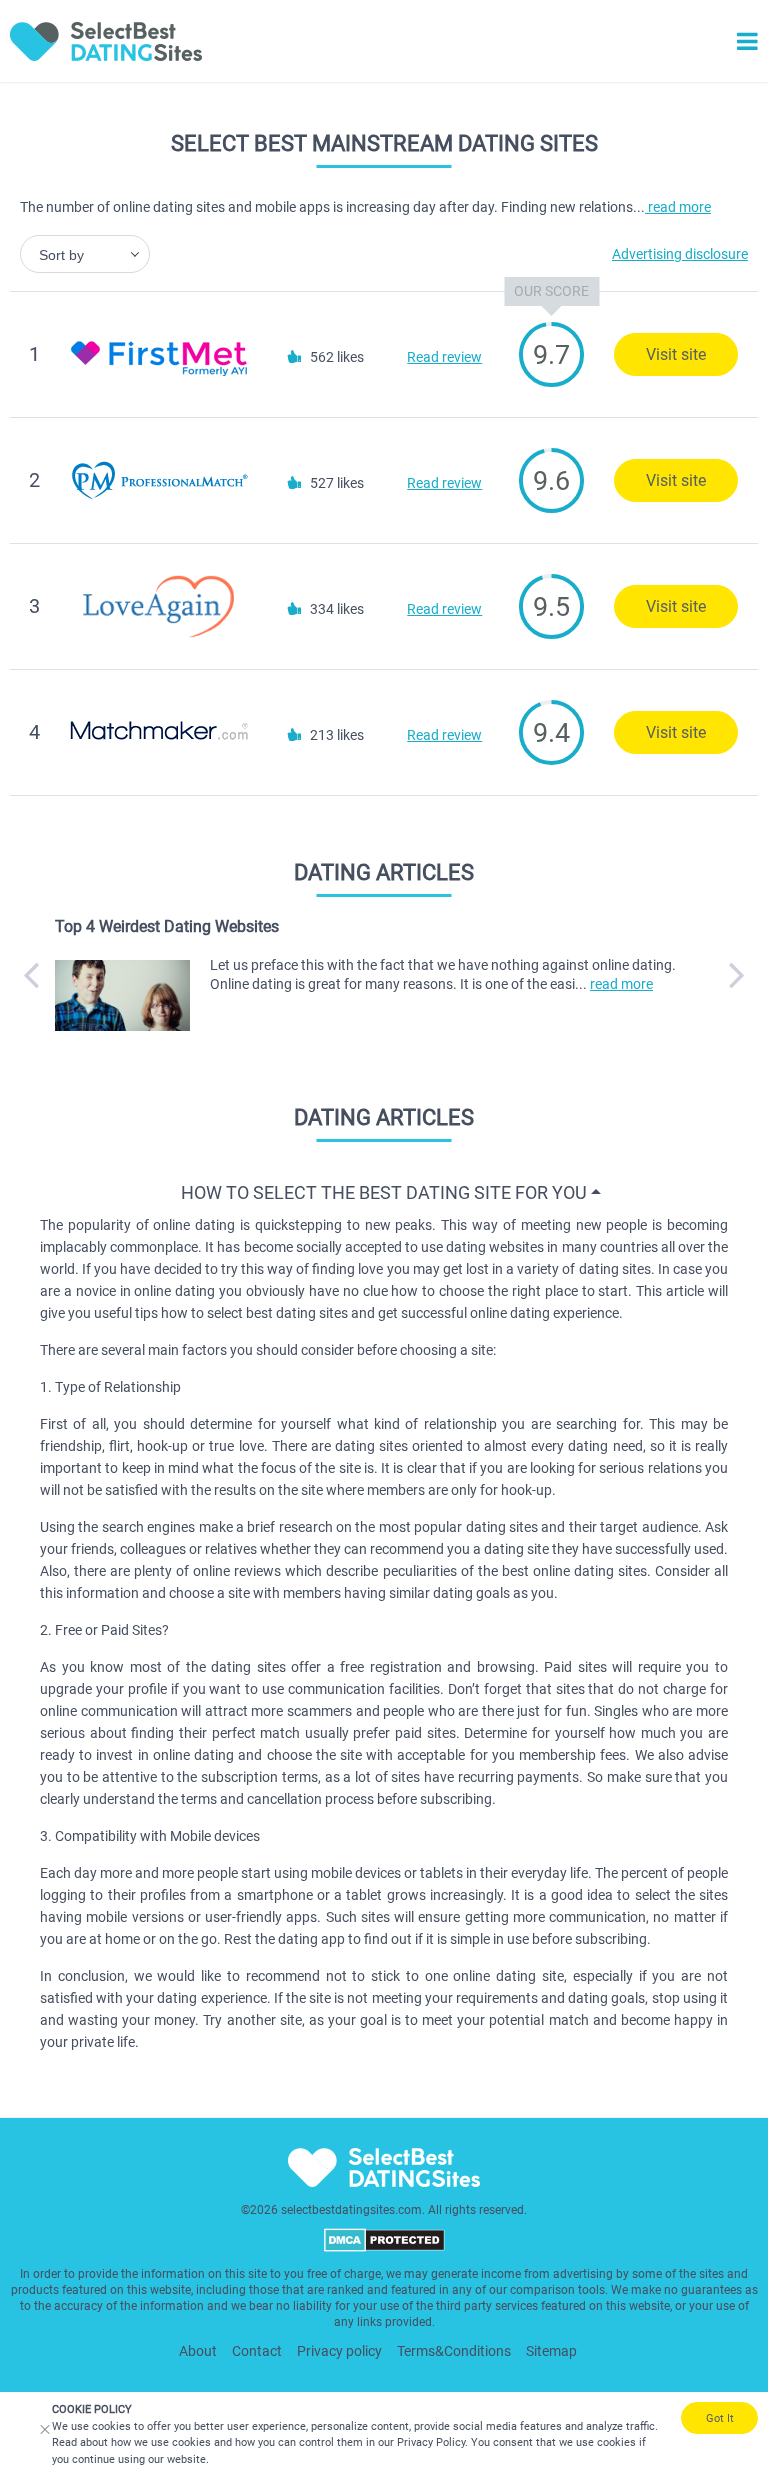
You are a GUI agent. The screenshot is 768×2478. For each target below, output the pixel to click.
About (198, 2351)
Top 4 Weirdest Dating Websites (167, 926)
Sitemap (551, 2351)
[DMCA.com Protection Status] (384, 2248)
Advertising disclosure (680, 254)
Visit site (676, 354)
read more (678, 207)
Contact (257, 2351)
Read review (444, 357)
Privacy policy (339, 2351)
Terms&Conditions (454, 2351)
